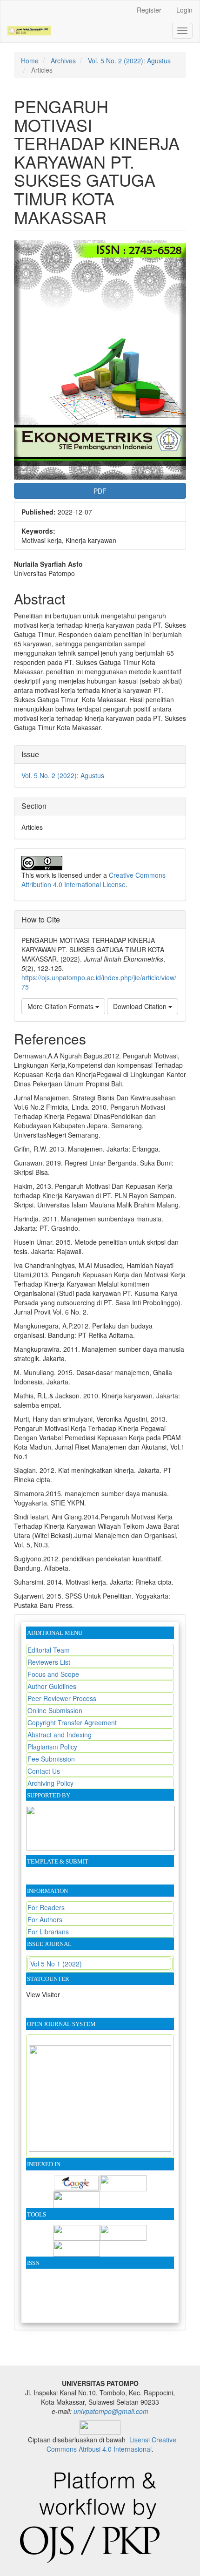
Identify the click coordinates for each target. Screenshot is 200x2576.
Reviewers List (49, 1662)
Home (30, 61)
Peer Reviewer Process (62, 1698)
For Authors (45, 1919)
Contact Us (44, 1771)
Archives (63, 61)
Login (184, 10)
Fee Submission (51, 1759)
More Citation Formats (61, 1006)
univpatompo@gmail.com (111, 2411)
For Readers (46, 1907)
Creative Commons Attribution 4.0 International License (93, 880)
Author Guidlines (52, 1686)
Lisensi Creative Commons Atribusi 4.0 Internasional (111, 2444)
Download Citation (141, 1006)
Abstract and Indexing (60, 1735)
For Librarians (48, 1932)
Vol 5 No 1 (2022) (56, 1964)
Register (149, 10)
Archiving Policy (50, 1783)
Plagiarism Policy (52, 1747)
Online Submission (55, 1710)
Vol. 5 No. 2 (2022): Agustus (129, 61)
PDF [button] (100, 491)
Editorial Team (49, 1650)
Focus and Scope (53, 1674)
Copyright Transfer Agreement (72, 1722)
